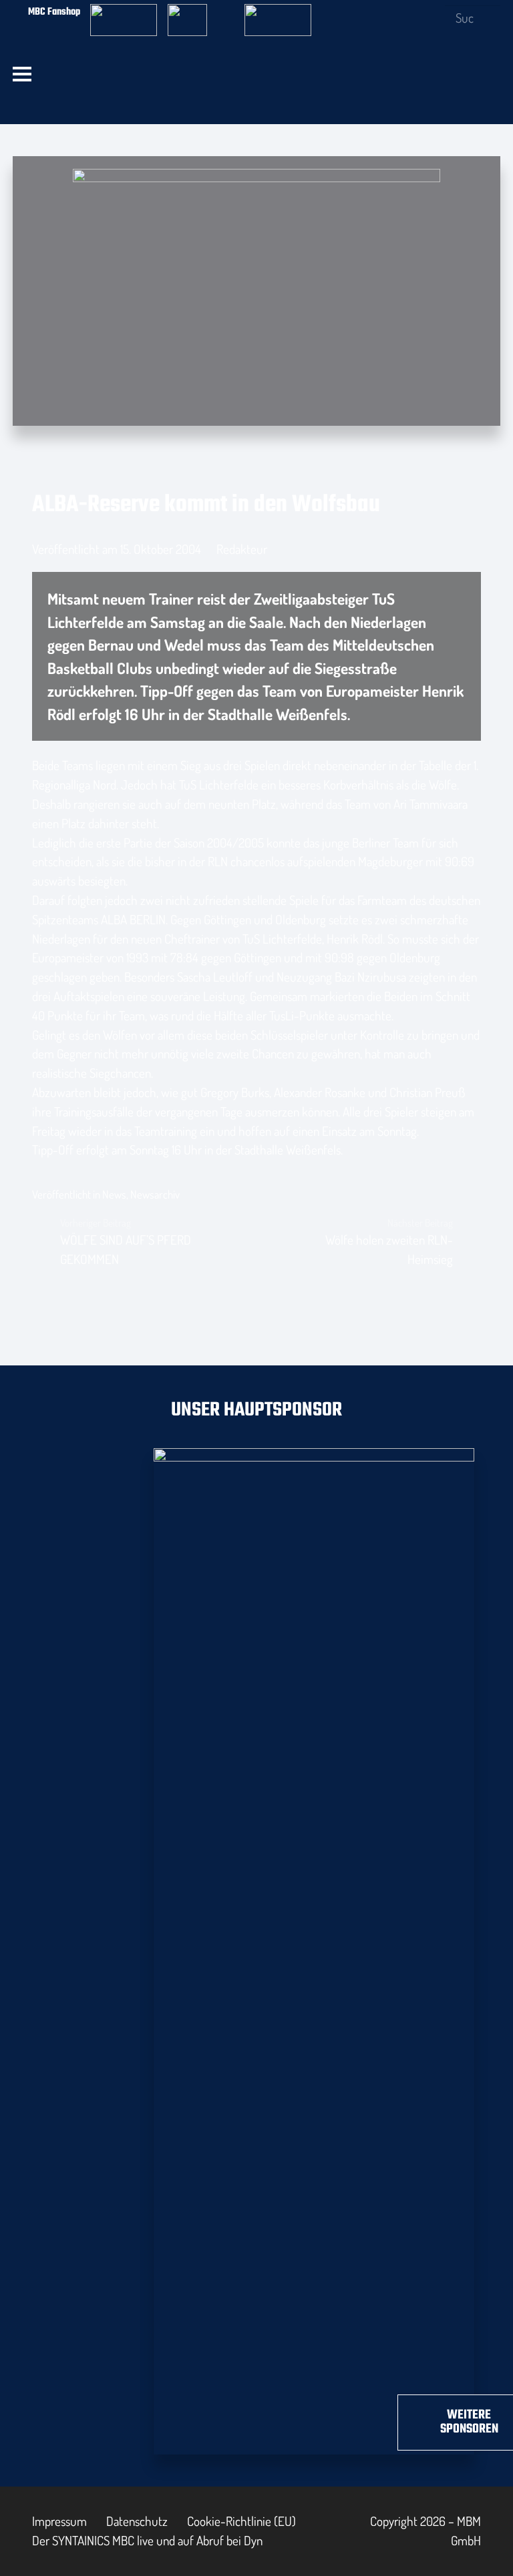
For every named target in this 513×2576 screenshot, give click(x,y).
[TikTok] (430, 11)
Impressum (59, 2521)
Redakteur (242, 549)
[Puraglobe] (314, 1949)
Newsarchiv (155, 1194)
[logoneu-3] (278, 12)
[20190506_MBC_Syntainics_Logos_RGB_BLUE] (118, 98)
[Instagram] (387, 12)
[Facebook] (365, 11)
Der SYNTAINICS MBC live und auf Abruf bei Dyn (147, 2540)
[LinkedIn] (409, 11)
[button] (22, 74)
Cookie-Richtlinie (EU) (241, 2521)
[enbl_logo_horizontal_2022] (201, 12)
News (114, 1194)
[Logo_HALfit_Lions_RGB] (254, 98)
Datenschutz (137, 2521)
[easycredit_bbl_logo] (124, 12)
